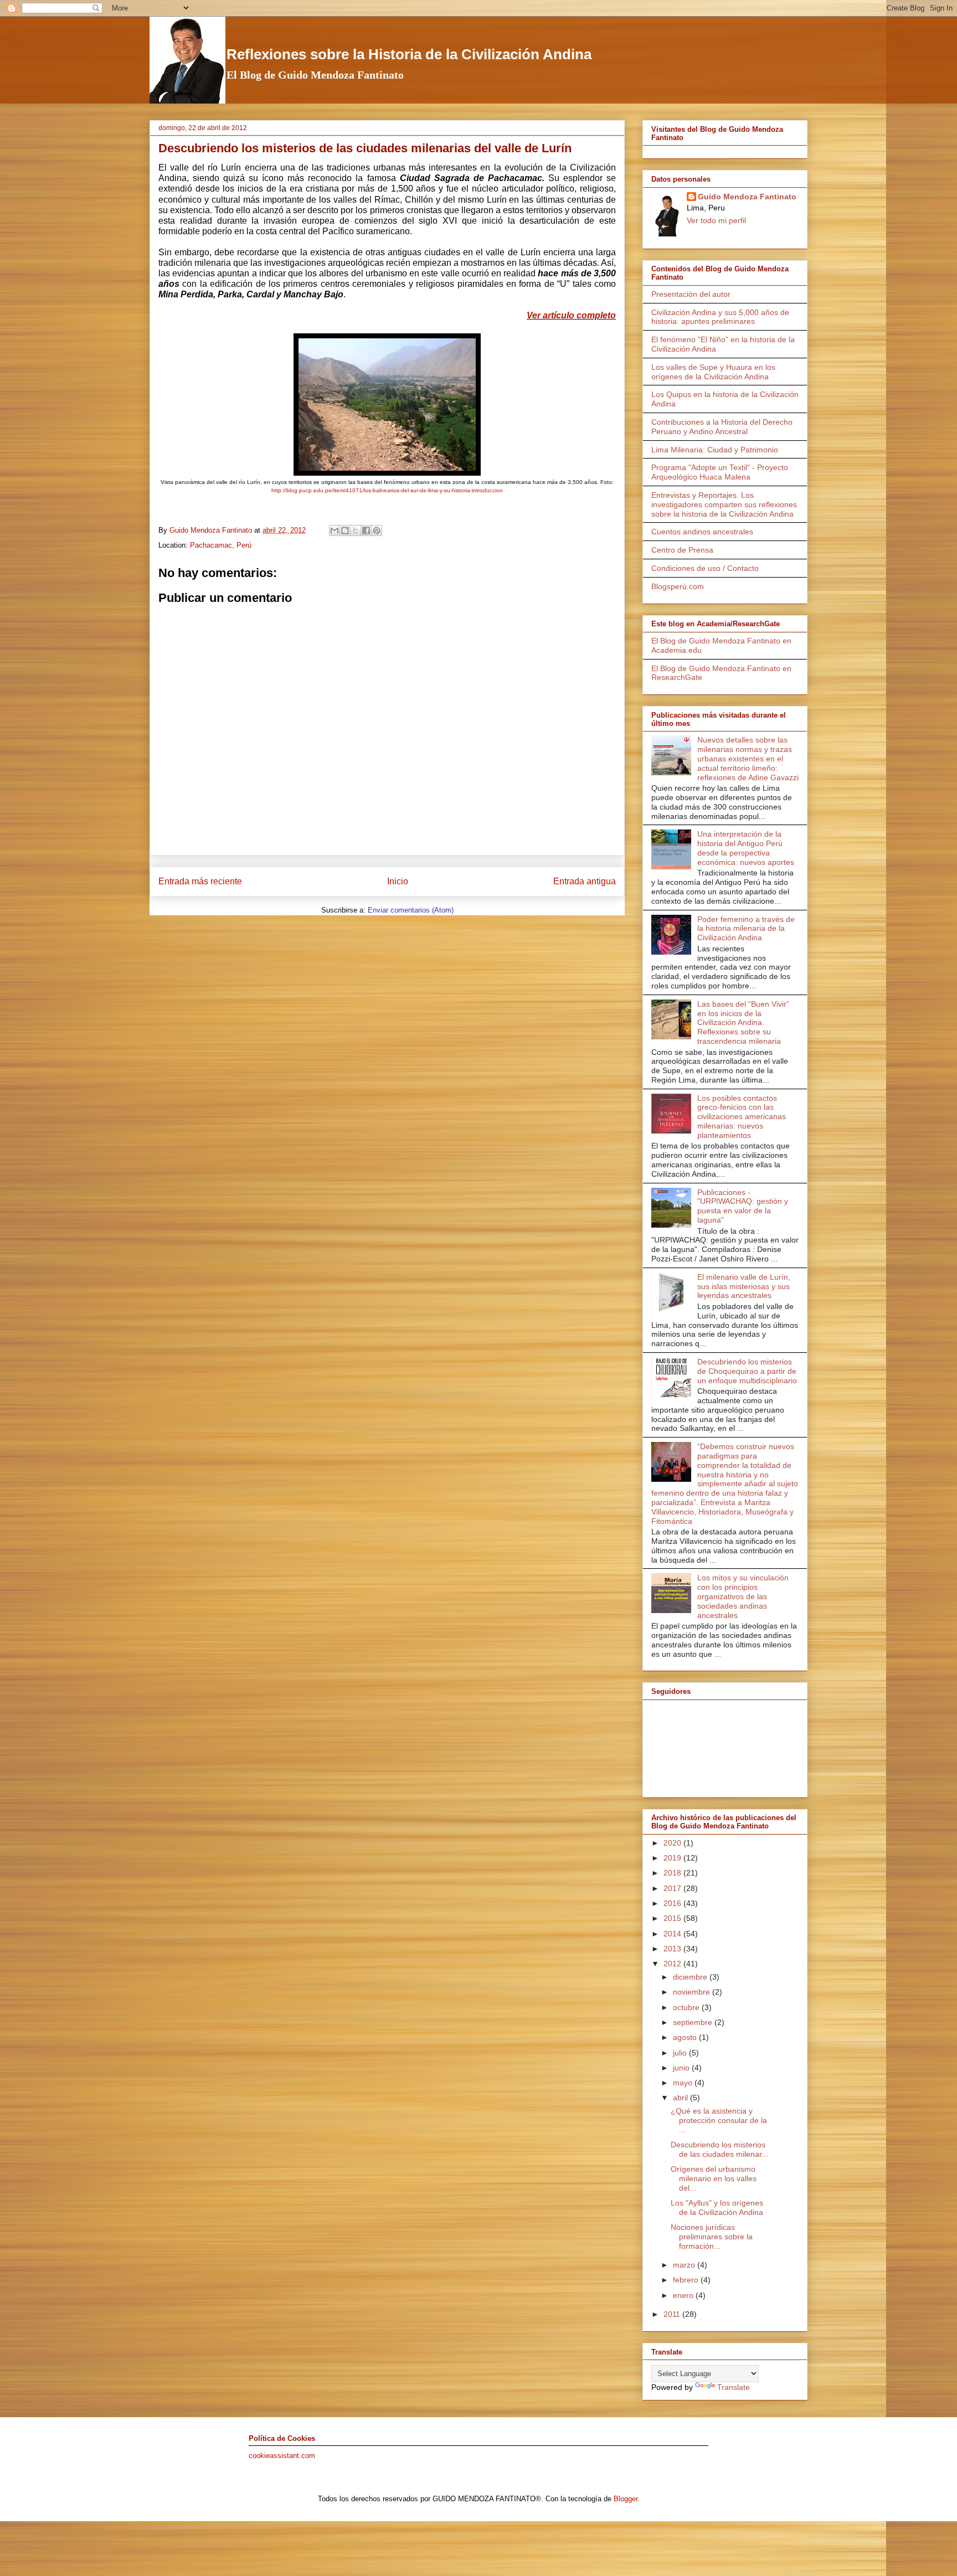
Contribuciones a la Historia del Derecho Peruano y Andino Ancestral (722, 427)
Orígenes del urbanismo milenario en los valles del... (714, 2178)
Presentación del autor (691, 294)
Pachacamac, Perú (221, 545)
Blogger (626, 2499)
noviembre (693, 1992)
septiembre (694, 2022)
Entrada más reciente (200, 881)
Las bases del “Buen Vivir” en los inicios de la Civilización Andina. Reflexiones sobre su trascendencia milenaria (743, 1022)
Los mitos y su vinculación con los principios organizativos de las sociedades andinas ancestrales (743, 1596)
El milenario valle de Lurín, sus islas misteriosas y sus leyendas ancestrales (744, 1286)
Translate (734, 2387)
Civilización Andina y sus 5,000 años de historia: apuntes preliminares (720, 317)
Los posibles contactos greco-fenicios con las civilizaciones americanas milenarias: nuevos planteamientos (742, 1117)
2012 (673, 1964)
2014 (673, 1934)
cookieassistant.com (282, 2456)
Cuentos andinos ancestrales (702, 532)
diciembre (691, 1977)
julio (681, 2053)
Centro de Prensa (682, 550)
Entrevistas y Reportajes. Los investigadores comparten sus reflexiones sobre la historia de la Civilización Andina (724, 504)
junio (682, 2068)
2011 (673, 2314)
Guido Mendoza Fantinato (747, 197)
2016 (673, 1903)
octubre (687, 2007)
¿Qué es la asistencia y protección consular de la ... (719, 2120)
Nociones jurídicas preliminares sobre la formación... (712, 2237)
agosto (686, 2037)
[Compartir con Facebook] (366, 530)
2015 (673, 1918)
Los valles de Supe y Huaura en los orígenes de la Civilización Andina (713, 372)
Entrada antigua (585, 881)
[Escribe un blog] (345, 530)
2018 (673, 1873)
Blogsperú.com (678, 586)
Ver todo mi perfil (716, 220)
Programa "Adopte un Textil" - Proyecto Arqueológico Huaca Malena (720, 472)
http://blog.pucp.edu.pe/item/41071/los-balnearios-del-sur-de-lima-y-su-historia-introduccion (387, 490)
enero (684, 2295)
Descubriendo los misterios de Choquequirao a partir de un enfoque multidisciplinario (747, 1371)
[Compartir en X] (356, 530)
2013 (673, 1949)
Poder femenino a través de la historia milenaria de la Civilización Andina (746, 929)
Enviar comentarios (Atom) (411, 910)
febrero (687, 2280)
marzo (685, 2265)
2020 (673, 1843)
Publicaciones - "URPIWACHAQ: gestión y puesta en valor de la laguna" (743, 1206)
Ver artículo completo (571, 315)
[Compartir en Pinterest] (377, 530)
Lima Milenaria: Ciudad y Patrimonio (715, 450)
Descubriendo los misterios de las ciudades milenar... (719, 2149)
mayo (684, 2083)
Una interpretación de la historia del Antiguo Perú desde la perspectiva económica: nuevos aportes (746, 848)
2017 (673, 1888)
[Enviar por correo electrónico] (335, 530)
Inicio (398, 881)
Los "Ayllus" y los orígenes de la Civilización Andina (717, 2207)
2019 (673, 1858)
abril (681, 2098)
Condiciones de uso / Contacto (705, 568)
